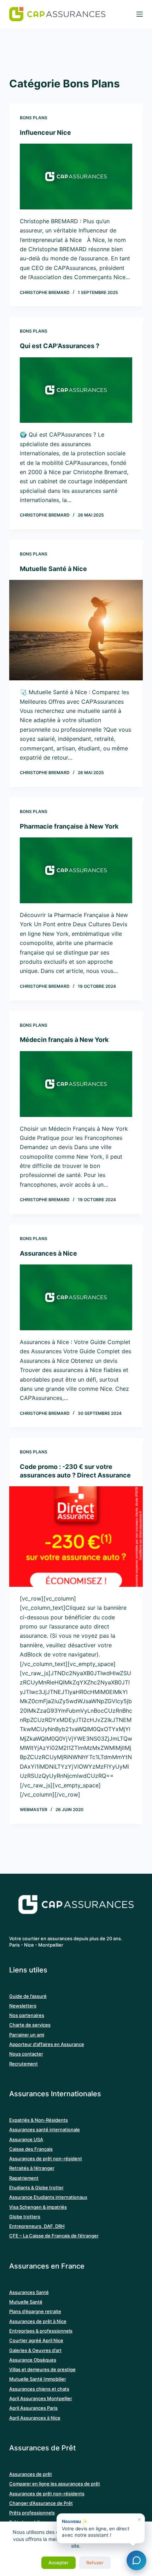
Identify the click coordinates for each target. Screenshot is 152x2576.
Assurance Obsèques (33, 2360)
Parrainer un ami (27, 2035)
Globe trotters (25, 2217)
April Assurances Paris (33, 2408)
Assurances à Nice (48, 1253)
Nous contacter (26, 2054)
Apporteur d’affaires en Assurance (47, 2044)
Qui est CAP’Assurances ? (60, 346)
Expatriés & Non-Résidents (39, 2120)
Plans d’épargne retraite (35, 2311)
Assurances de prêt (31, 2474)
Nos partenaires (27, 2015)
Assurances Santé (29, 2292)
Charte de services (30, 2025)
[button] (101, 2528)
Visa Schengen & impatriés (38, 2207)
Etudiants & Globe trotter (36, 2188)
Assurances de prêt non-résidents (47, 2494)
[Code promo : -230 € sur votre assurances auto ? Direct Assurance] (76, 1537)
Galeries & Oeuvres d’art (35, 2350)
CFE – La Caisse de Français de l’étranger (54, 2236)
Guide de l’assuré (28, 1996)
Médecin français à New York (64, 1040)
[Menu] (140, 14)
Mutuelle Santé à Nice (53, 569)
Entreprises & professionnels (41, 2331)
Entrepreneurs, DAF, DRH (37, 2226)
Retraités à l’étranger (32, 2168)
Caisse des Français (31, 2149)
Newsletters (23, 2006)
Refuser (95, 2563)
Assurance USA (26, 2139)
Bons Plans (34, 118)
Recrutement (24, 2064)
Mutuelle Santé (26, 2302)
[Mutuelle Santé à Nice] (76, 630)
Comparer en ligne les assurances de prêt (55, 2484)
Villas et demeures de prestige (42, 2369)
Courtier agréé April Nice (36, 2340)
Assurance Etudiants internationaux (48, 2197)
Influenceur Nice (45, 132)
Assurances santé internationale (45, 2130)
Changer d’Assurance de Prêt (41, 2503)
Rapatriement (24, 2178)
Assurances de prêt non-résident (46, 2159)
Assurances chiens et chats (39, 2389)
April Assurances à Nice (35, 2418)
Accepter (59, 2563)
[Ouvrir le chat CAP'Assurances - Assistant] (136, 2560)
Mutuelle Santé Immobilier (38, 2379)
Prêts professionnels (32, 2513)
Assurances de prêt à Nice (38, 2321)
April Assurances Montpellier (41, 2398)
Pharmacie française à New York (69, 826)
